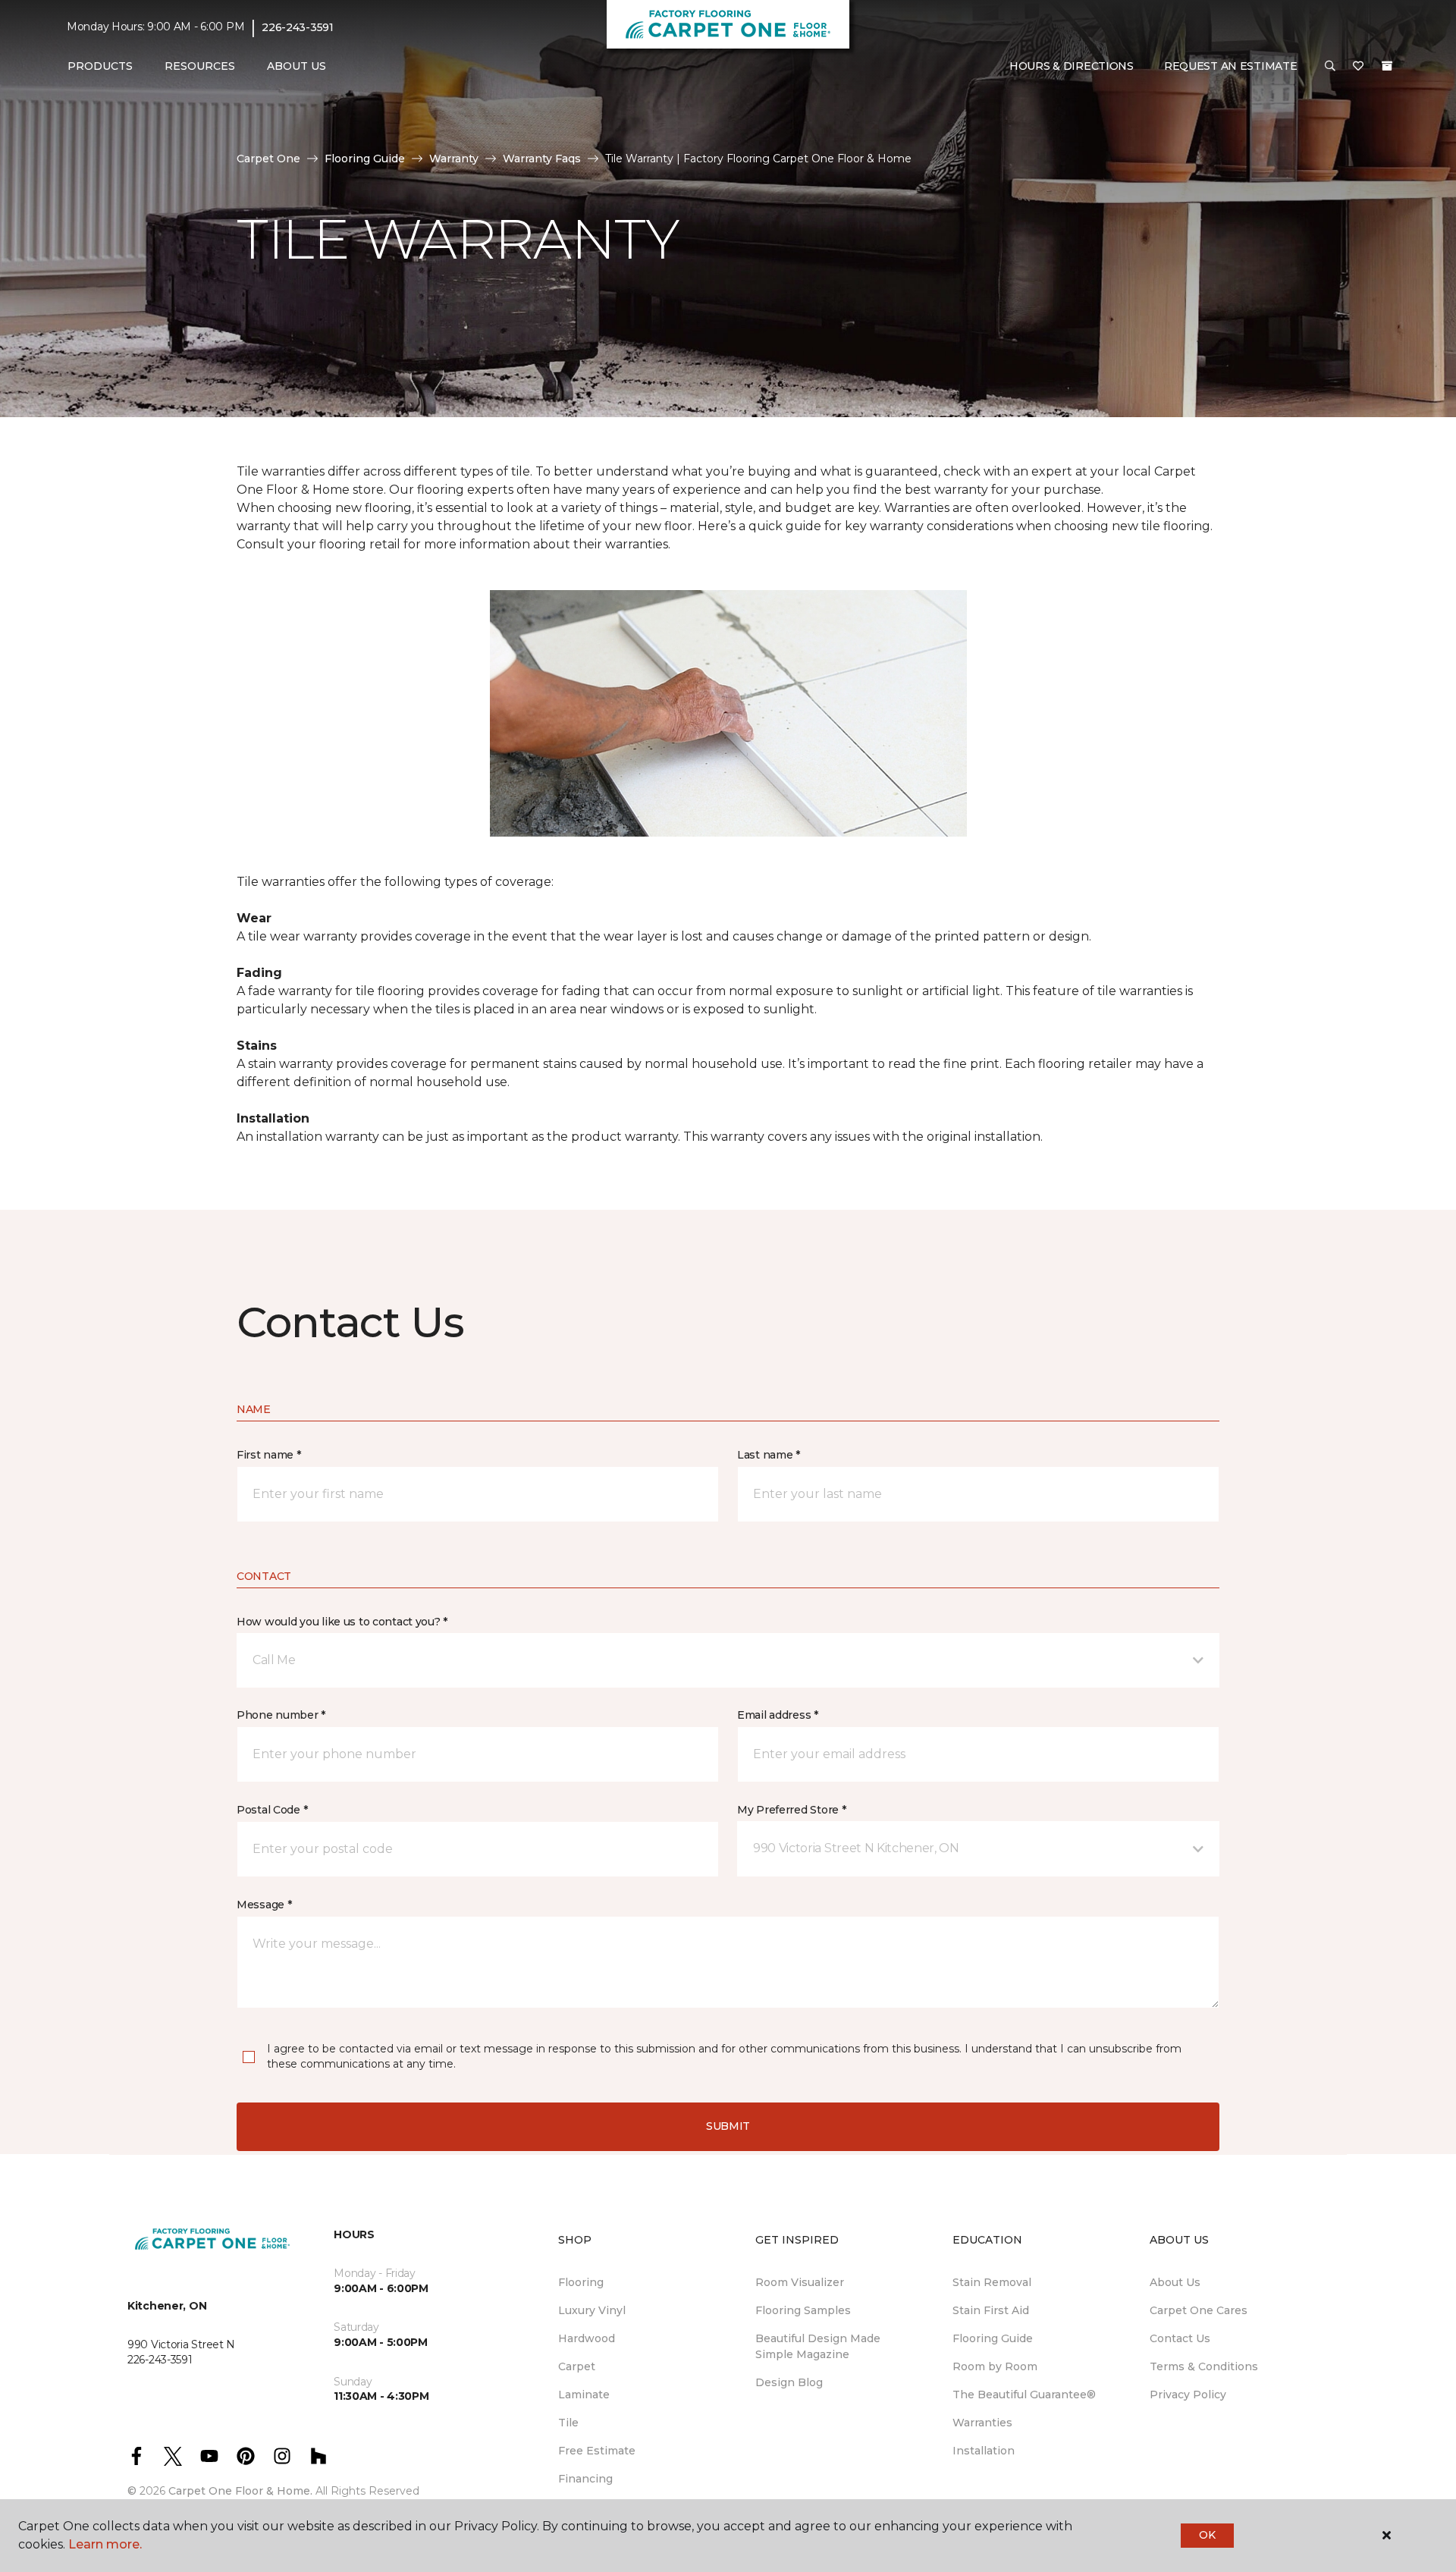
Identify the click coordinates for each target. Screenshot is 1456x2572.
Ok (1207, 2535)
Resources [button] (200, 66)
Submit (728, 2126)
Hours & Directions (1072, 66)
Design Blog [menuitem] (789, 2382)
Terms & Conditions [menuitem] (1204, 2366)
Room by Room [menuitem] (995, 2366)
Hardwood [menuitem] (587, 2338)
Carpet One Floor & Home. (240, 2491)
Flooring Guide (365, 159)
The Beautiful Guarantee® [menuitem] (1024, 2395)
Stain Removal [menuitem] (992, 2282)
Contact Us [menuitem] (1180, 2338)
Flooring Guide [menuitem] (993, 2338)
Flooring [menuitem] (581, 2282)
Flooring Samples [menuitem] (803, 2310)
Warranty (454, 159)
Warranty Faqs (542, 159)
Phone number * (281, 1715)
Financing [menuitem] (585, 2479)
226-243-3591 (298, 27)
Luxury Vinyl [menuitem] (592, 2310)
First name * (269, 1455)
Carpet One (268, 159)
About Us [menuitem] (1175, 2282)
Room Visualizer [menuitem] (800, 2282)
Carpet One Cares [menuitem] (1199, 2310)
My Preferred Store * (791, 1810)
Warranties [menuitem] (982, 2423)
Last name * (769, 1455)
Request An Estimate (1231, 66)
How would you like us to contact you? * (342, 1622)
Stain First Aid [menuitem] (991, 2310)
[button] (1330, 67)
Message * (264, 1905)
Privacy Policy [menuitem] (1188, 2395)
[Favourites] (1358, 67)
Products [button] (100, 66)
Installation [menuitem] (984, 2451)
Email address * (778, 1715)
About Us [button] (297, 66)
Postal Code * (272, 1810)
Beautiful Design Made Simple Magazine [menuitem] (818, 2346)
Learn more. (105, 2544)
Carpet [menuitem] (577, 2366)
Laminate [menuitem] (584, 2395)
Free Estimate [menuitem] (597, 2451)
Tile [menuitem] (568, 2423)
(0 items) (1387, 66)
